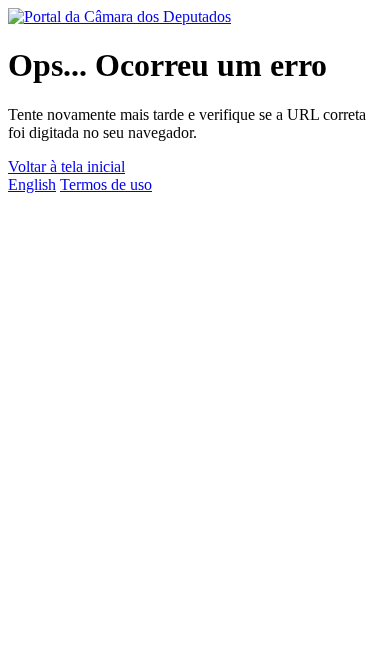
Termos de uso (106, 184)
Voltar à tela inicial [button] (66, 166)
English (32, 184)
